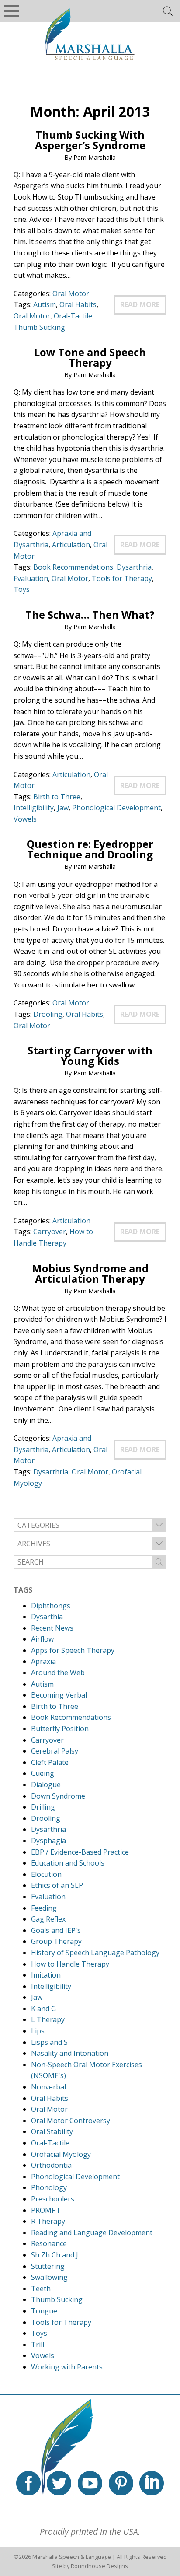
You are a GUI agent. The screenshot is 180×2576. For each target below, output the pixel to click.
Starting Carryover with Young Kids (90, 1055)
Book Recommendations (73, 567)
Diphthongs (51, 1606)
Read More (140, 304)
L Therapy (48, 2019)
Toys (22, 589)
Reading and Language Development (92, 2233)
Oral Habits (78, 304)
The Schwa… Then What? (90, 614)
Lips (38, 2031)
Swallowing (49, 2277)
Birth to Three (57, 797)
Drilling (43, 1807)
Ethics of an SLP (57, 1885)
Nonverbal (48, 2087)
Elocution (46, 1874)
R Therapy (48, 2221)
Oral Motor (71, 294)
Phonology (49, 2187)
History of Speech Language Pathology (95, 1953)
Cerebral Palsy (55, 1751)
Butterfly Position (60, 1729)
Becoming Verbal (59, 1695)
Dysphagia (48, 1841)
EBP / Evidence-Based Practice (80, 1852)
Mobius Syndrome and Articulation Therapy (90, 1273)
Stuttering (48, 2266)
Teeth (41, 2289)
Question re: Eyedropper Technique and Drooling (90, 849)
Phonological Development (116, 808)
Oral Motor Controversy (71, 2121)
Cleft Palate (50, 1762)
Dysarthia (47, 1617)
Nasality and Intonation (70, 2053)
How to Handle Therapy (70, 1964)
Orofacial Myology (61, 2154)
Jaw (63, 808)
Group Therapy (56, 1941)
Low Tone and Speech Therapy (90, 357)
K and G (43, 2009)
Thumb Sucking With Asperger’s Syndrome (90, 140)
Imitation (46, 1975)
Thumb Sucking (39, 327)
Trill (38, 2345)
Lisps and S (49, 2042)
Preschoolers (53, 2199)
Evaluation (31, 578)
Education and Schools (68, 1863)
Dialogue (46, 1785)
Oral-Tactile (73, 316)
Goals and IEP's (56, 1930)
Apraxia (43, 1661)
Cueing (43, 1773)
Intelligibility (34, 808)
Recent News (52, 1628)
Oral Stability (52, 2131)
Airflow (42, 1639)
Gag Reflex (48, 1919)
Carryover (50, 1232)
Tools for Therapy (122, 578)
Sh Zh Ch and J (55, 2255)
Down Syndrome (58, 1796)
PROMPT (46, 2210)
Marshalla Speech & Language (72, 2557)
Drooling (48, 1014)
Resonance (49, 2243)
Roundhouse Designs (99, 2566)
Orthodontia (51, 2165)
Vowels (25, 819)
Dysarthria (134, 567)
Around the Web (58, 1673)
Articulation (71, 545)
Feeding (44, 1908)
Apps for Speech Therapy (73, 1650)
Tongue (44, 2311)
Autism (45, 304)
